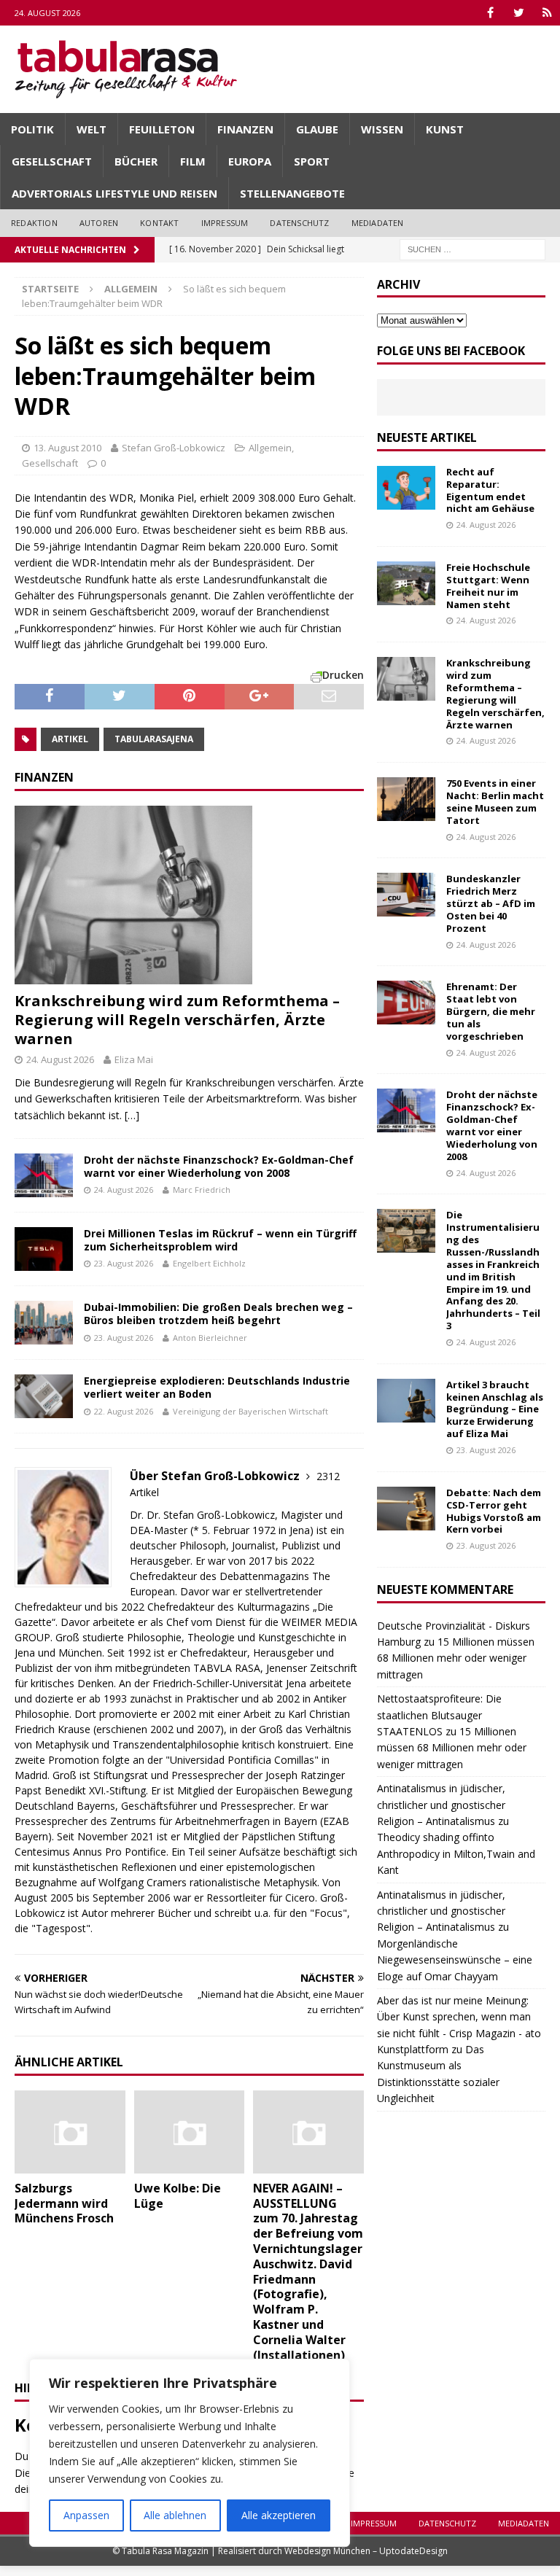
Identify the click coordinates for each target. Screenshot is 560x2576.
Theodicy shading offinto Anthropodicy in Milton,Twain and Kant (456, 1853)
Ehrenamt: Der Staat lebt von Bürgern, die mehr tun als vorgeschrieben (491, 1011)
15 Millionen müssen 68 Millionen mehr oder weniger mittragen (456, 1658)
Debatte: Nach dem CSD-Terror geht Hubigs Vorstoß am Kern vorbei (494, 1511)
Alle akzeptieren (279, 2515)
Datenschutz (299, 223)
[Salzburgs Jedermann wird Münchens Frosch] (70, 2132)
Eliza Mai (134, 1059)
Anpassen (86, 2515)
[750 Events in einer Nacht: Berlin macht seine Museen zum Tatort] (406, 799)
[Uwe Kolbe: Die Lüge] (190, 2132)
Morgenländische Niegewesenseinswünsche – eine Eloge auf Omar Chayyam (455, 1960)
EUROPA (250, 161)
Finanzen (245, 129)
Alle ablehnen (175, 2515)
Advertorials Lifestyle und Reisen (114, 193)
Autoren (99, 223)
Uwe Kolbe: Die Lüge (178, 2196)
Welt (92, 129)
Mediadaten (378, 223)
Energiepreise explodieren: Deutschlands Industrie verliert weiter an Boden (217, 1387)
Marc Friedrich (202, 1190)
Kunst (445, 129)
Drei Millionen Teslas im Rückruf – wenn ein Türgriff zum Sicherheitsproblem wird (220, 1240)
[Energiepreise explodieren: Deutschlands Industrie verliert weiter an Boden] (44, 1396)
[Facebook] (490, 13)
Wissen (382, 129)
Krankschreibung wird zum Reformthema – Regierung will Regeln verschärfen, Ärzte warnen (177, 1020)
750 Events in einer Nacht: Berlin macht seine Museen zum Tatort (495, 802)
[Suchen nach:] (472, 248)
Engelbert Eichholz (209, 1263)
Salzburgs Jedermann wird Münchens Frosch (64, 2203)
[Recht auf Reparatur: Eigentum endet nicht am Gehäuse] (406, 488)
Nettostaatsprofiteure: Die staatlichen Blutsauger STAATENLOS (439, 1715)
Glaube (317, 129)
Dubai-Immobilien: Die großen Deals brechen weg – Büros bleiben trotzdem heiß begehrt (218, 1314)
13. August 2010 (67, 448)
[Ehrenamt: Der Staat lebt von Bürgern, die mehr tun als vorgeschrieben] (406, 1003)
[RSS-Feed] (547, 13)
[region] (190, 2453)
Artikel (70, 739)
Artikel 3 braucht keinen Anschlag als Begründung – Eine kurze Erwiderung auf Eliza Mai (495, 1409)
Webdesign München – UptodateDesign (366, 2551)
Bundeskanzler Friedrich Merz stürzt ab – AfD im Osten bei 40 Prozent (491, 903)
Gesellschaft (52, 161)
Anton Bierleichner (210, 1338)
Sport (312, 161)
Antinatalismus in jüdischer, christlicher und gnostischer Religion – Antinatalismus (441, 1805)
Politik (32, 129)
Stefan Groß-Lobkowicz (174, 448)
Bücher (136, 161)
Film (193, 161)
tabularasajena (154, 739)
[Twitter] (519, 13)
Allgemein (270, 448)
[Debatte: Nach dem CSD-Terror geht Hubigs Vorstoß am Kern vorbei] (406, 1509)
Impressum (225, 223)
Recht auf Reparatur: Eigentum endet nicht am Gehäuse (490, 490)
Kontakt (159, 223)
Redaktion (34, 223)
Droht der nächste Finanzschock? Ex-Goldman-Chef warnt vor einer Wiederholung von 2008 (219, 1166)
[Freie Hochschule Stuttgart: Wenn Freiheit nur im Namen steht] (406, 583)
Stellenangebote (292, 193)
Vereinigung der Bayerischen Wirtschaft (250, 1411)
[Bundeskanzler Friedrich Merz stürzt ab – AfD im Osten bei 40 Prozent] (406, 895)
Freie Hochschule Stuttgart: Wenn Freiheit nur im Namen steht (488, 586)
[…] (132, 1115)
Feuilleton (162, 129)
